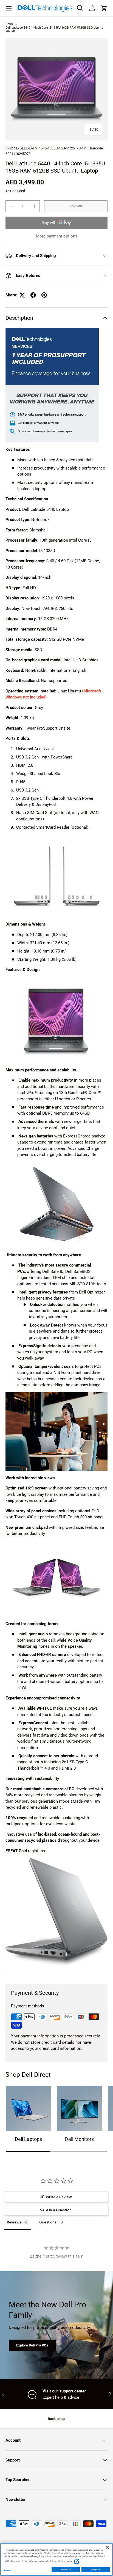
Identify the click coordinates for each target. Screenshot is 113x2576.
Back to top (56, 2419)
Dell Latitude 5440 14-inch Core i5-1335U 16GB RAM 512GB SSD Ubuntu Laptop (54, 29)
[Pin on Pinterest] (44, 295)
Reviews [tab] (14, 2222)
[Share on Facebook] (33, 295)
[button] (104, 8)
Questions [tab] (48, 2222)
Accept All (96, 2570)
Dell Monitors (79, 2139)
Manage (7, 2570)
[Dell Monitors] (79, 2108)
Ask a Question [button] (59, 2210)
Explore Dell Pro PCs (32, 2345)
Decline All (66, 2570)
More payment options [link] (57, 236)
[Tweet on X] (22, 295)
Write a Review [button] (59, 2197)
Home (10, 24)
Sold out (76, 206)
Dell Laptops (28, 2139)
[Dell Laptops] (28, 2108)
